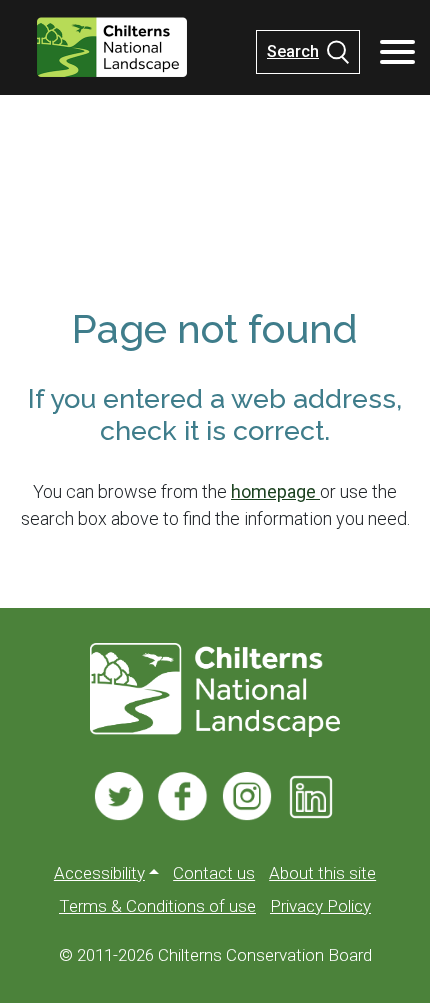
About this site (322, 873)
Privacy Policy (320, 906)
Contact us (214, 873)
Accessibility (99, 873)
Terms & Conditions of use (157, 906)
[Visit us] (119, 796)
